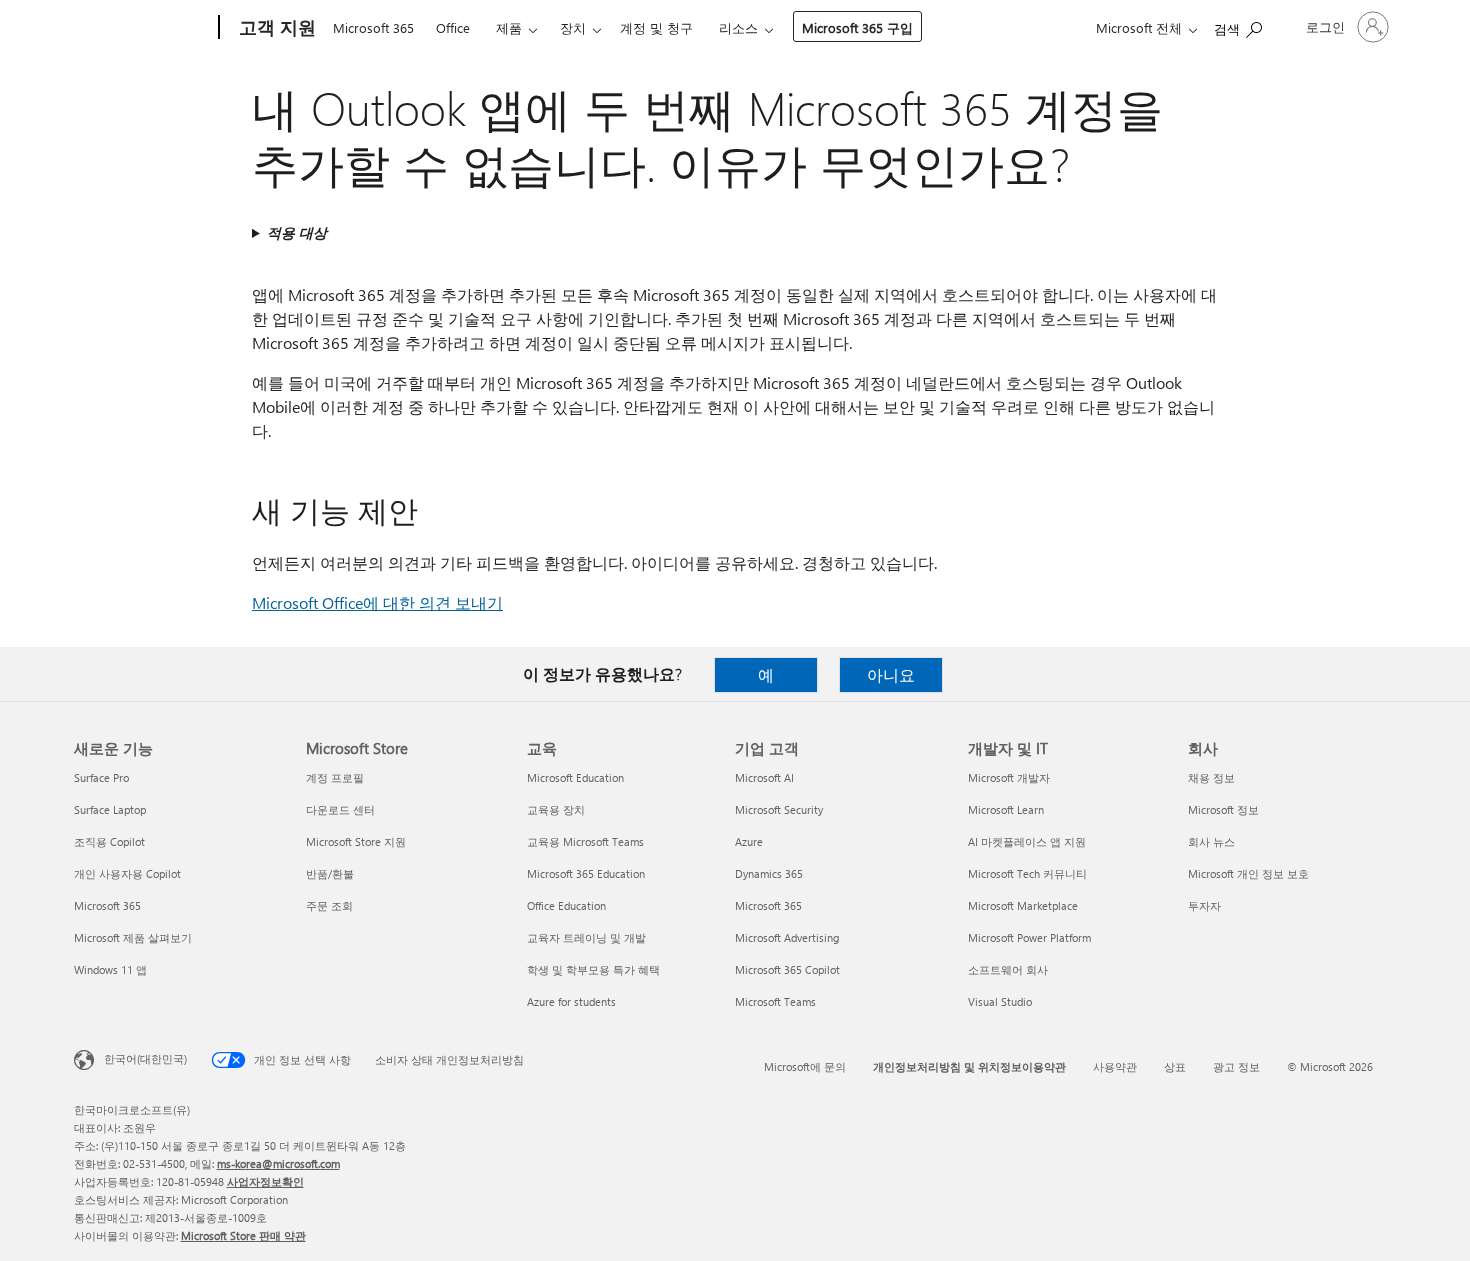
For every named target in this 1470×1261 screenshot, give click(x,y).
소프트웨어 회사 (1008, 969)
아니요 (891, 674)
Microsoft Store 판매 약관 (243, 1235)
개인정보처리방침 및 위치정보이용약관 (969, 1066)
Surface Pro (101, 777)
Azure (749, 841)
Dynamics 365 (769, 873)
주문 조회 (329, 905)
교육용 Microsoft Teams (585, 841)
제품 (509, 27)
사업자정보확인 (265, 1181)
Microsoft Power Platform (1029, 937)
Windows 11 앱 (110, 969)
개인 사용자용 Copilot (127, 873)
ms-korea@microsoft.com (278, 1163)
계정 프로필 (335, 777)
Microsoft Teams (775, 1001)
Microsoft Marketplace (1023, 905)
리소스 (738, 27)
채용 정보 (1211, 777)
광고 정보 (1236, 1066)
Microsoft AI (764, 777)
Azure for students (571, 1001)
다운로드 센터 (340, 809)
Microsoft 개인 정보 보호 (1248, 873)
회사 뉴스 (1211, 841)
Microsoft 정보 (1223, 809)
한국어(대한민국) (145, 1058)
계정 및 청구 (656, 27)
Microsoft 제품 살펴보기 (133, 937)
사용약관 (1115, 1066)
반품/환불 (330, 873)
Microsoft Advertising (787, 937)
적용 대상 (297, 232)
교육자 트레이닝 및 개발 (586, 937)
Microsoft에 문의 (805, 1066)
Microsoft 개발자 (1009, 777)
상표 (1175, 1066)
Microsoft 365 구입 (857, 27)
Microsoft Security (779, 809)
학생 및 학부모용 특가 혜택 (593, 969)
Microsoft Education (575, 777)
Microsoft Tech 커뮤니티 (1027, 873)
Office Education (566, 905)
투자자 (1204, 905)
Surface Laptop (110, 809)
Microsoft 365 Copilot (787, 969)
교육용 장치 (556, 809)
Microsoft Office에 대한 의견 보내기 (377, 602)
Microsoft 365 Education (586, 873)
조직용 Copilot (109, 841)
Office (453, 27)
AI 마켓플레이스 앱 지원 (1027, 841)
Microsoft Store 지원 (356, 841)
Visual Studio (1000, 1001)
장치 (573, 27)
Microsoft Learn (1006, 809)
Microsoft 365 (373, 27)
